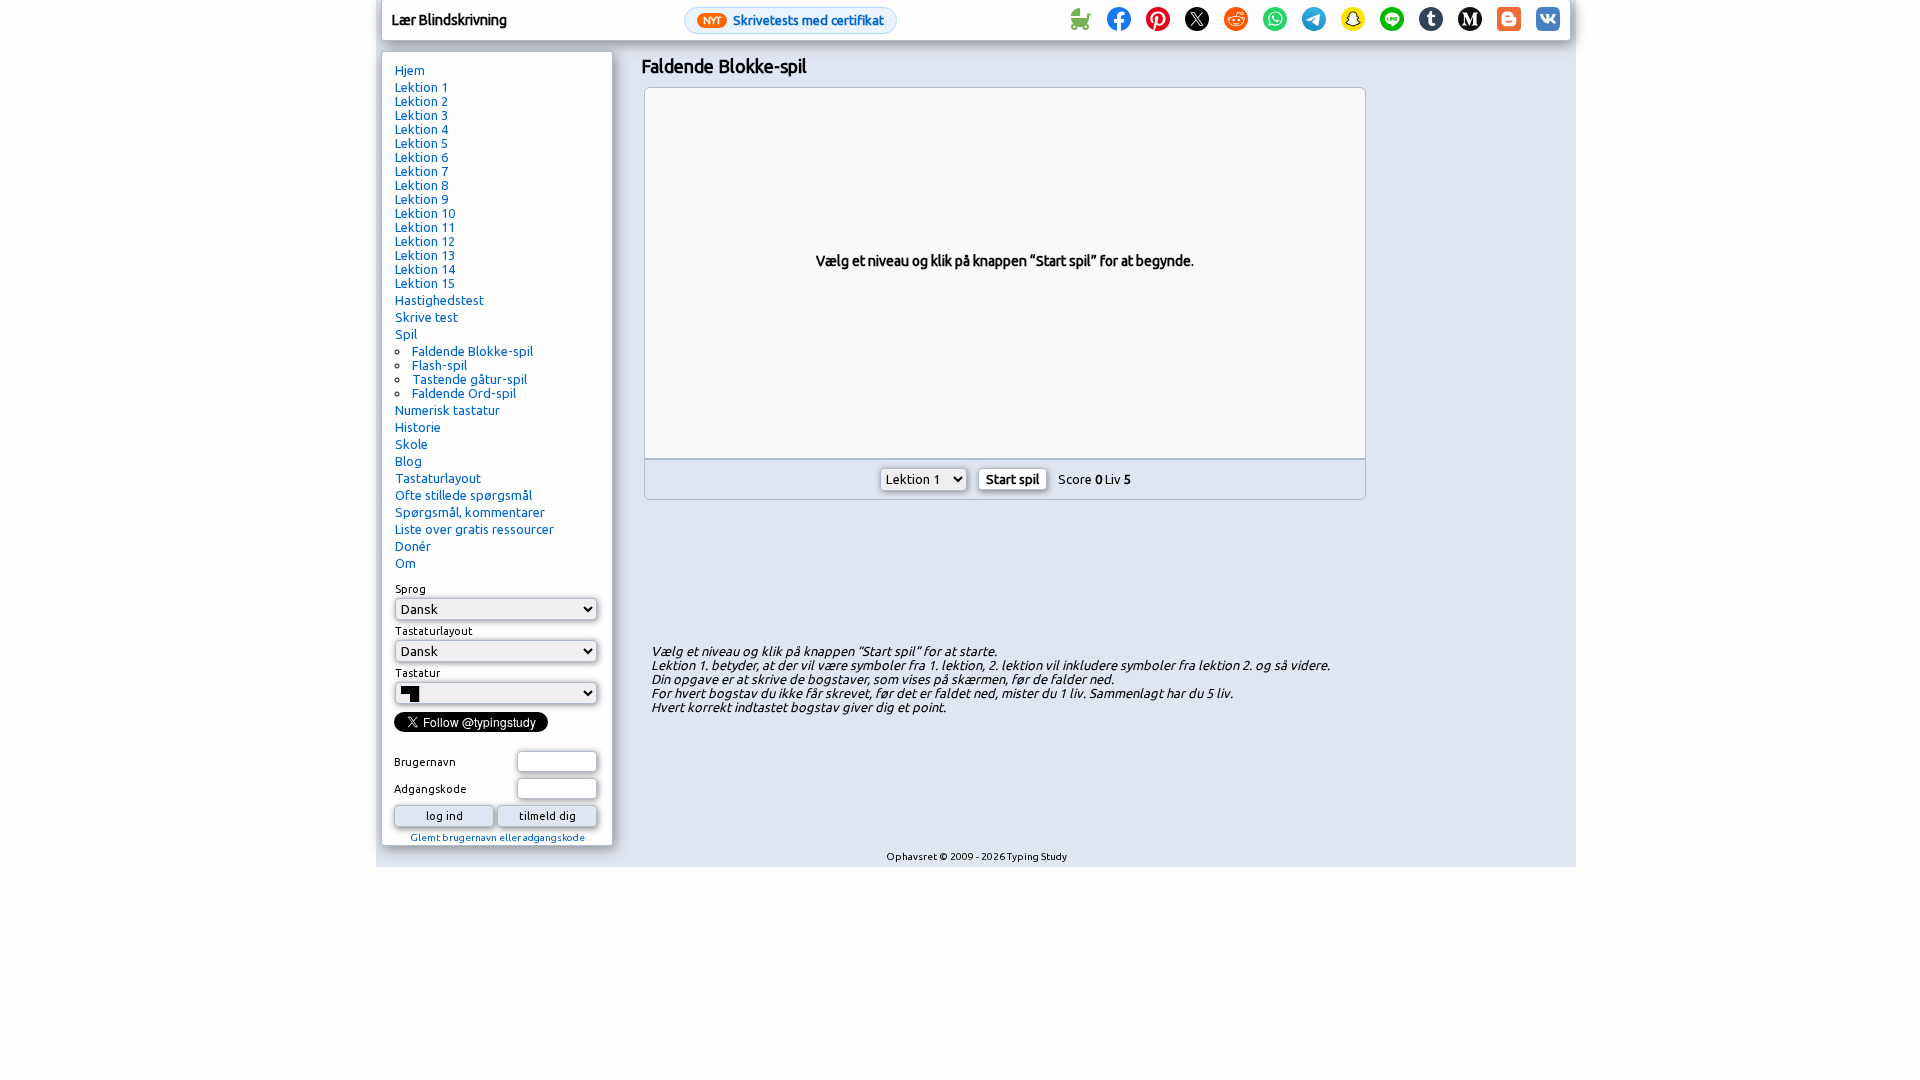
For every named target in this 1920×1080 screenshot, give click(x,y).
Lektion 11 (425, 227)
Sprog (410, 589)
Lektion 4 (421, 129)
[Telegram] (1314, 20)
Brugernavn (425, 762)
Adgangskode (430, 789)
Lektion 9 (421, 199)
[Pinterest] (1158, 20)
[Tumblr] (1431, 20)
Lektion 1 (421, 87)
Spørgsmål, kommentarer (470, 512)
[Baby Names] (1080, 20)
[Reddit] (1236, 20)
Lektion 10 (425, 213)
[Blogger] (1509, 20)
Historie (418, 427)
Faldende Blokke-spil (472, 351)
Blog (408, 461)
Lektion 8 (421, 185)
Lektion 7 (421, 171)
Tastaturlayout (438, 478)
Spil (406, 334)
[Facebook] (1119, 20)
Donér (413, 546)
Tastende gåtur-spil (469, 379)
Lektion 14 (425, 269)
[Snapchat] (1353, 20)
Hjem (410, 70)
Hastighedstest (439, 300)
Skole (411, 444)
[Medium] (1470, 20)
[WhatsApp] (1275, 20)
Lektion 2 (421, 101)
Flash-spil (439, 365)
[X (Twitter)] (1197, 20)
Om (405, 563)
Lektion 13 (425, 255)
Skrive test (426, 317)
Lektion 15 (425, 283)
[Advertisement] (1005, 575)
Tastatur (417, 673)
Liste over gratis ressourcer (474, 529)
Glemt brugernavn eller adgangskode (497, 837)
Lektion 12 (425, 241)
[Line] (1392, 20)
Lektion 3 (421, 115)
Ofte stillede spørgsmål (463, 495)
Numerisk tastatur (447, 410)
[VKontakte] (1548, 20)
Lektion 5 (421, 143)
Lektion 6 (421, 157)
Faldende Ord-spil (464, 393)
